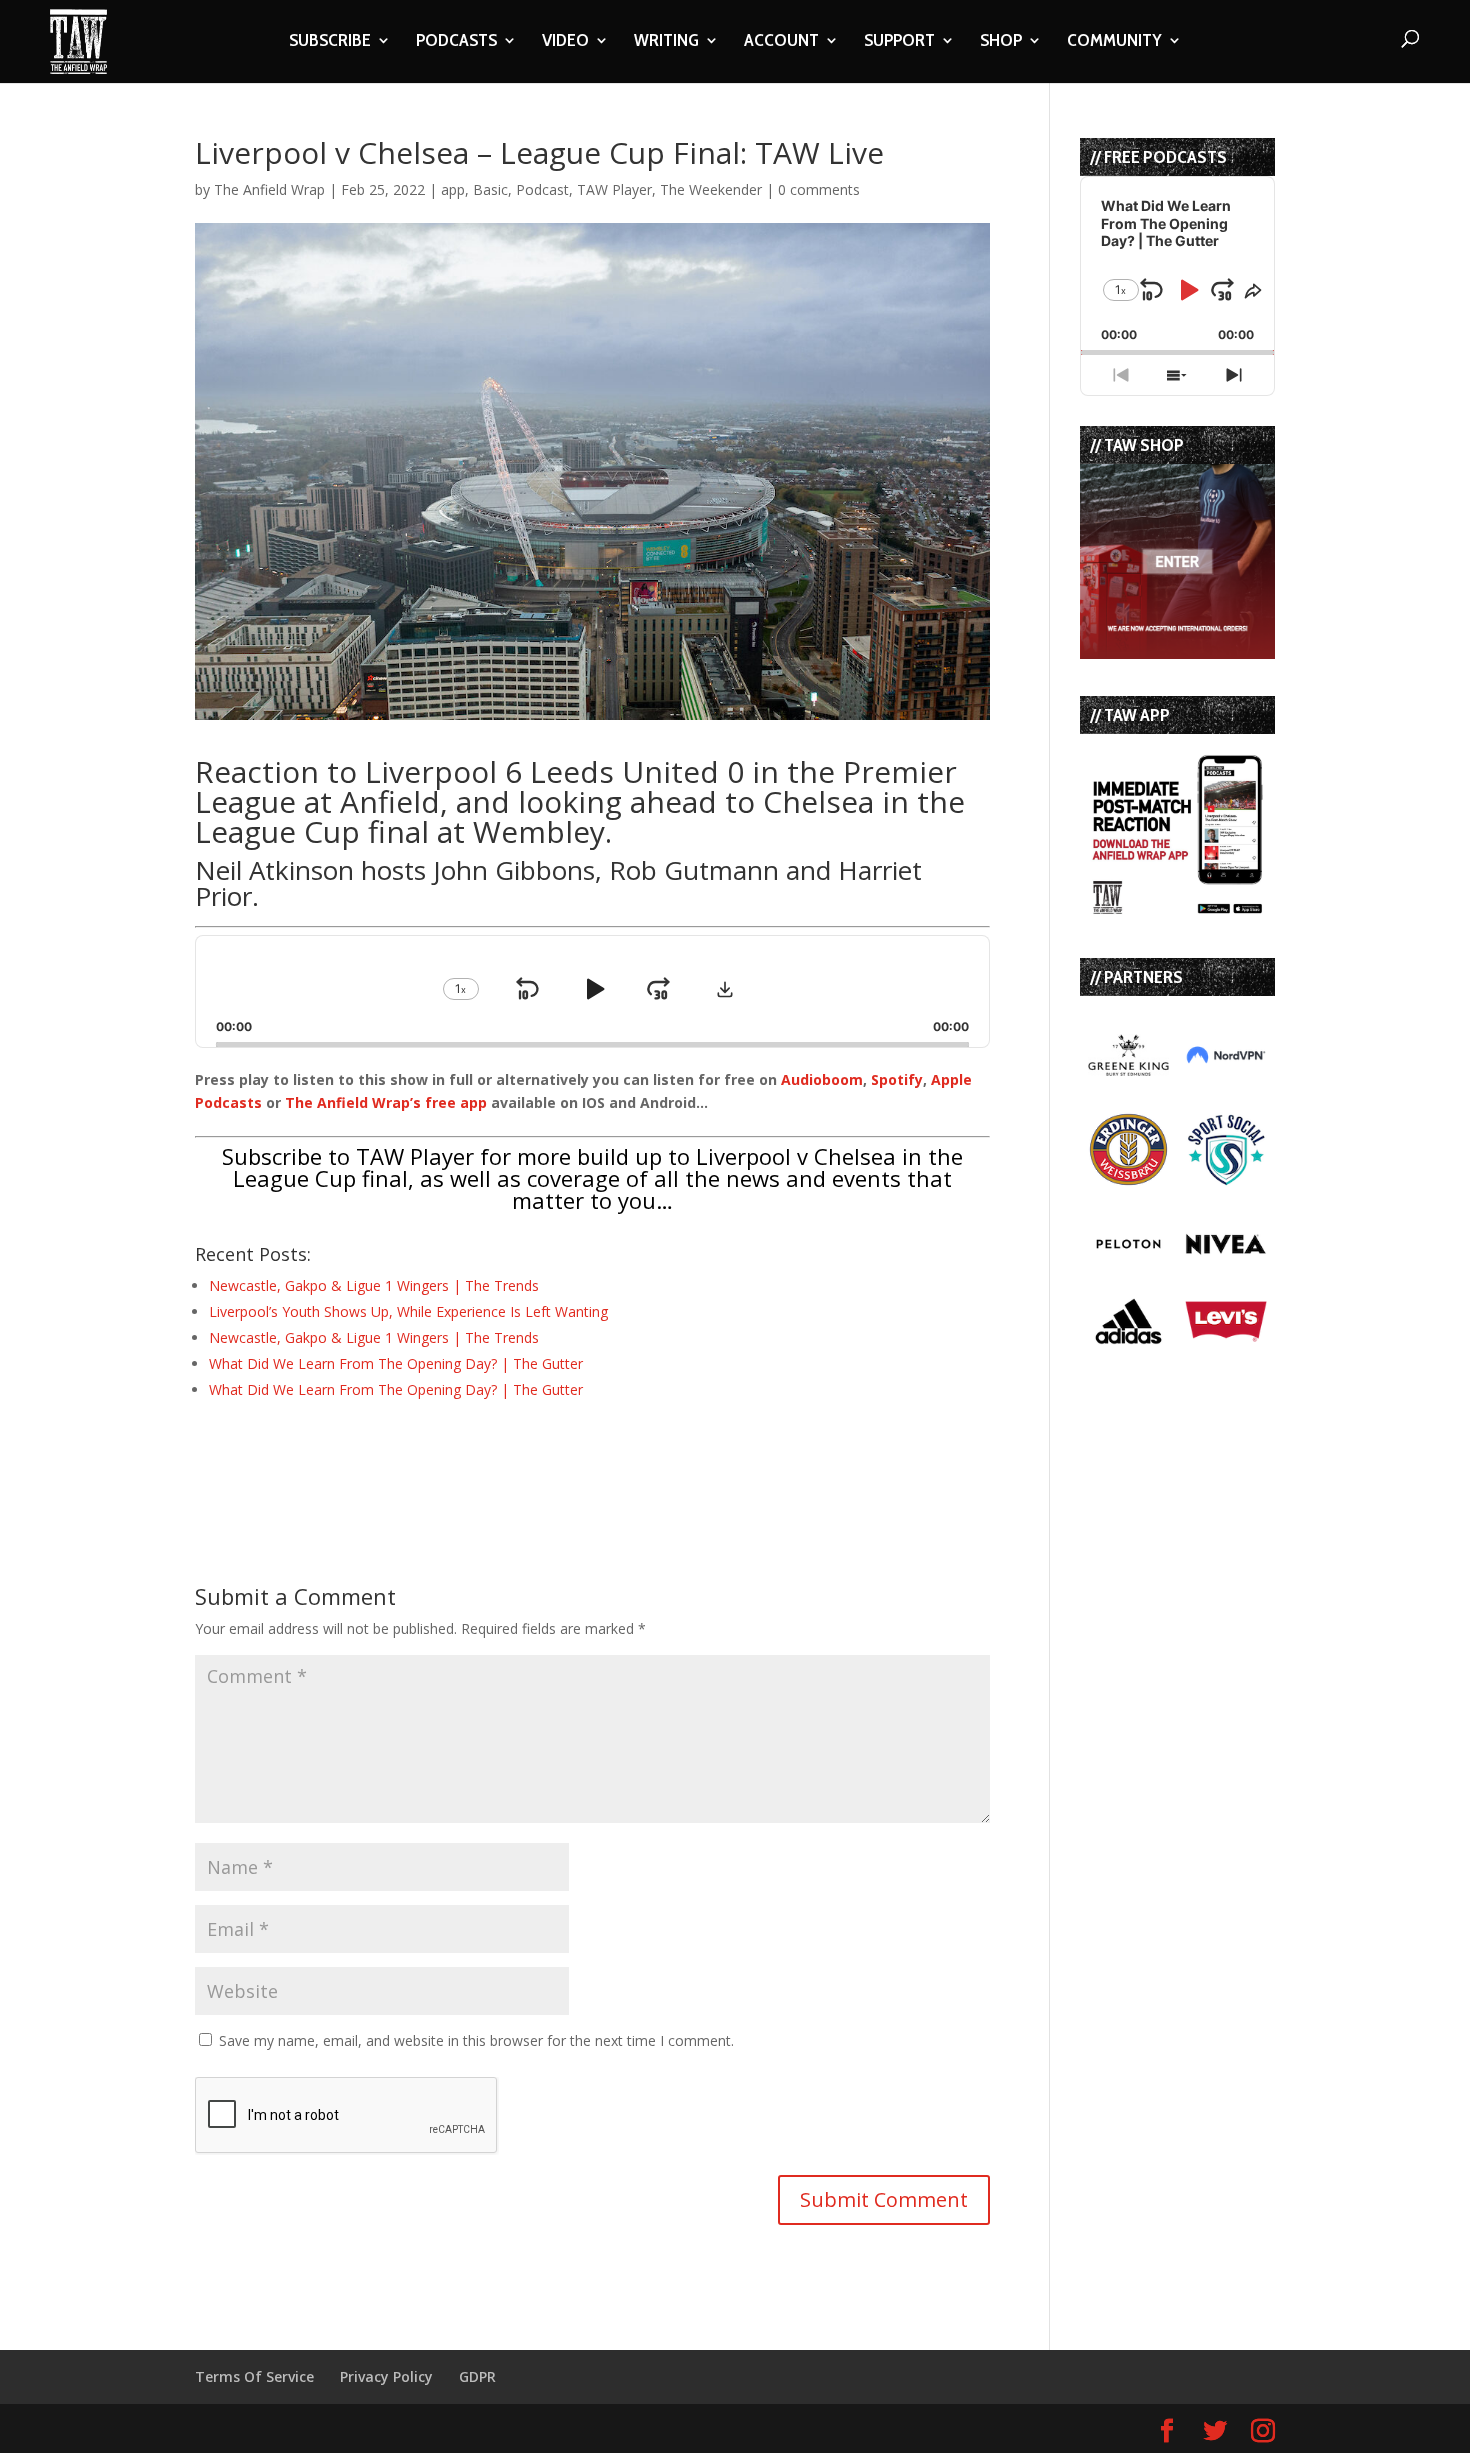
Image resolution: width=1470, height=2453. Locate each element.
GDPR (477, 2376)
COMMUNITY (1114, 42)
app (453, 189)
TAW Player (614, 189)
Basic (490, 189)
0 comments (819, 189)
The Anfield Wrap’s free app (386, 1102)
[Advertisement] (429, 1456)
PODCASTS (456, 42)
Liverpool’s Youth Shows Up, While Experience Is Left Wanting (408, 1311)
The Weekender (711, 189)
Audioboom (822, 1079)
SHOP (1001, 42)
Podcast (542, 189)
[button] (725, 989)
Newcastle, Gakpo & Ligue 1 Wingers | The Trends (374, 1285)
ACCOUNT (781, 42)
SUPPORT (899, 42)
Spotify (897, 1079)
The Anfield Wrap (269, 189)
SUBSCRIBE (330, 42)
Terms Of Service (254, 2376)
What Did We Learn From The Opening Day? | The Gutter (396, 1363)
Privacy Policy (386, 2376)
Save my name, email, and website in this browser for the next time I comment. (476, 2040)
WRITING (666, 42)
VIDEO (565, 42)
